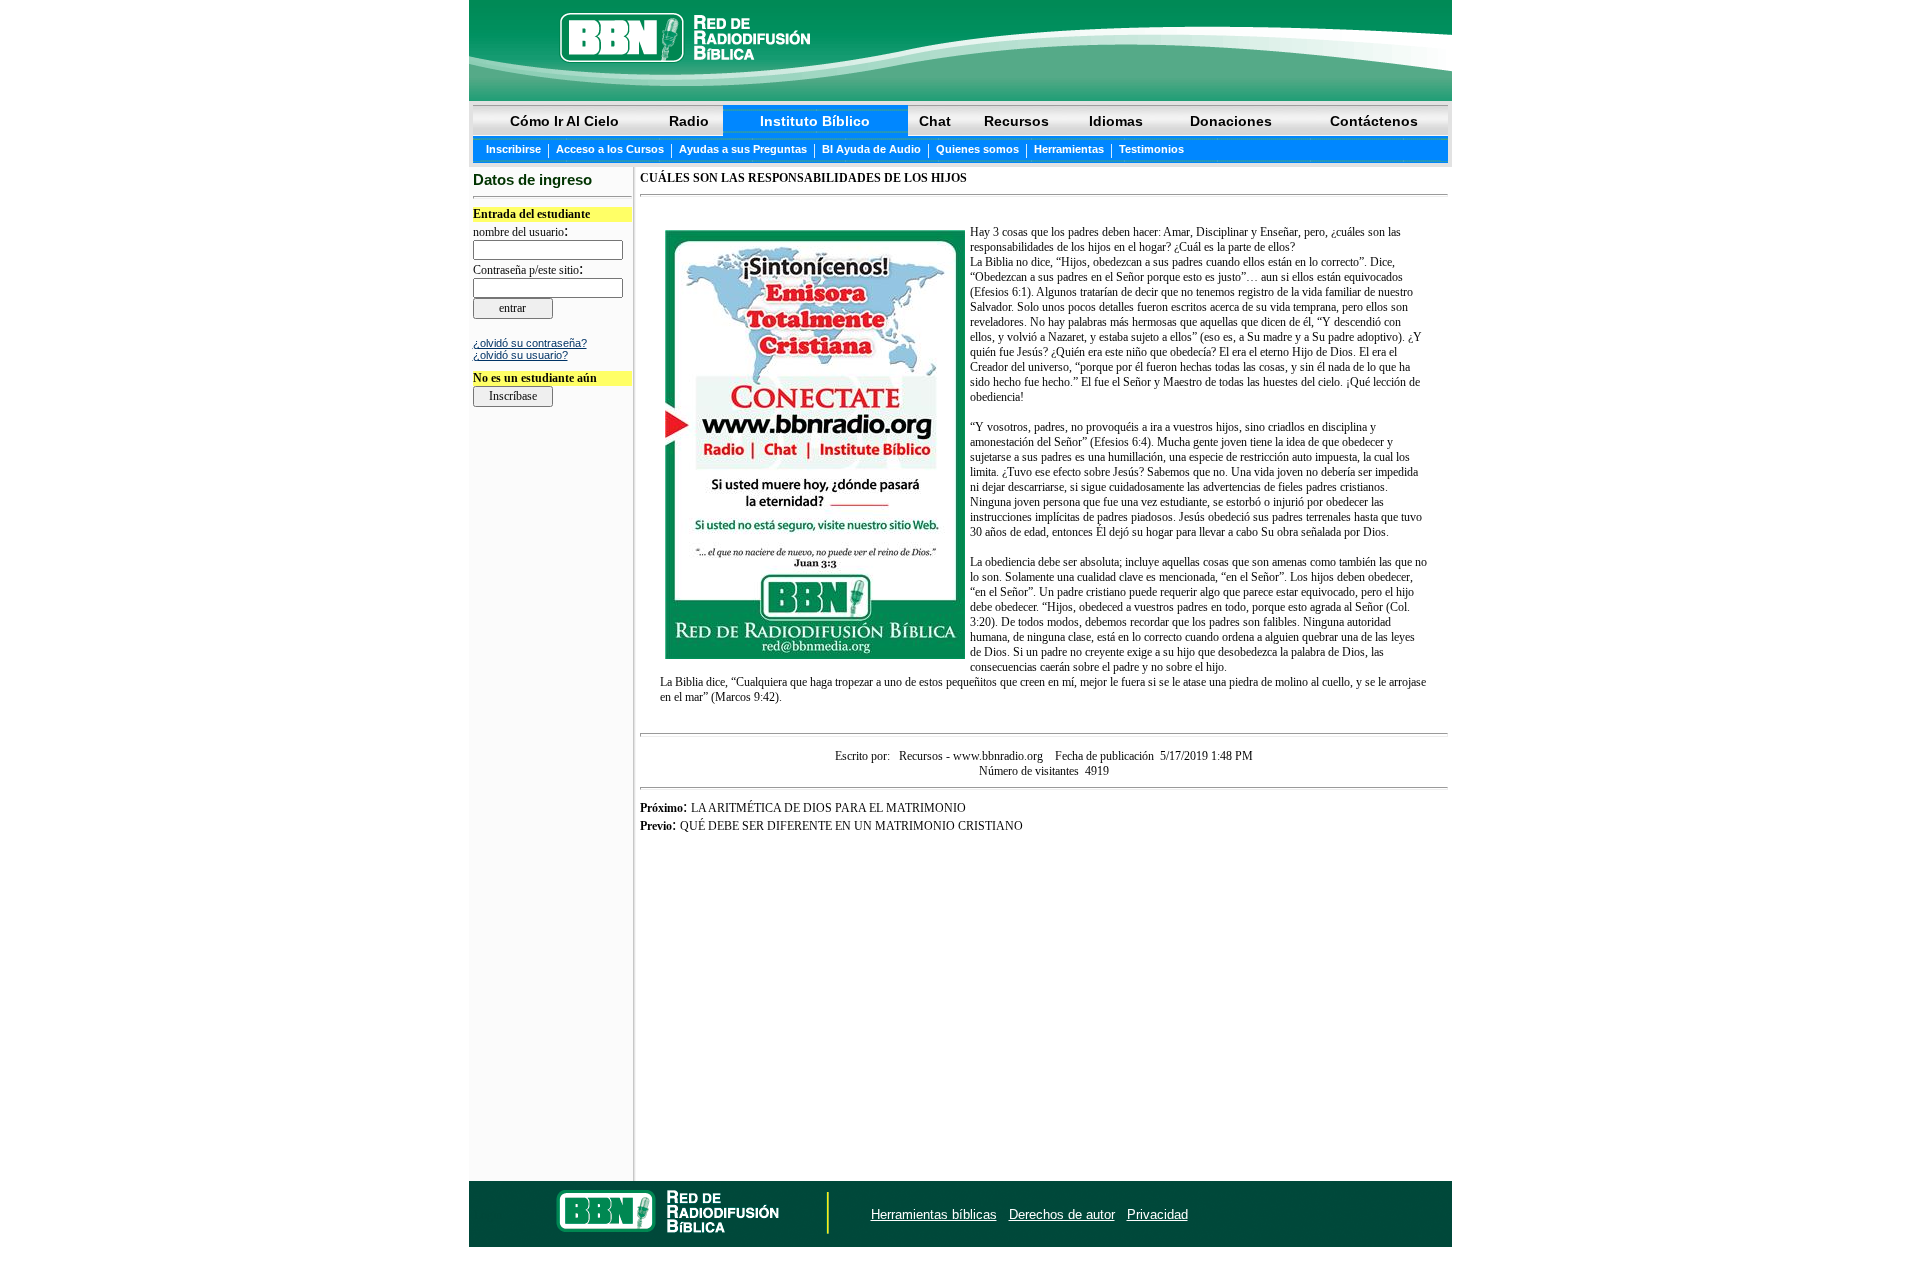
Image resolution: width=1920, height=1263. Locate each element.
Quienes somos (977, 149)
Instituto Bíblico (815, 121)
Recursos (1016, 121)
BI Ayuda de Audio (871, 149)
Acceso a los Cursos (610, 149)
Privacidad (1157, 1214)
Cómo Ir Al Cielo (564, 121)
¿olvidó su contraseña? (530, 343)
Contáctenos (1374, 121)
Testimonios (1151, 149)
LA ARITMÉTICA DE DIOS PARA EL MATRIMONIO (828, 808)
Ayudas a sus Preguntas (743, 149)
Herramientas (1069, 149)
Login (488, 1215)
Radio (689, 121)
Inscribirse (513, 149)
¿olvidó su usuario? (520, 355)
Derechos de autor (1062, 1214)
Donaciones (1231, 121)
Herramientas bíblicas (934, 1214)
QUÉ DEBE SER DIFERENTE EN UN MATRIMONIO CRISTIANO (851, 826)
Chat (935, 121)
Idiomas (1116, 121)
